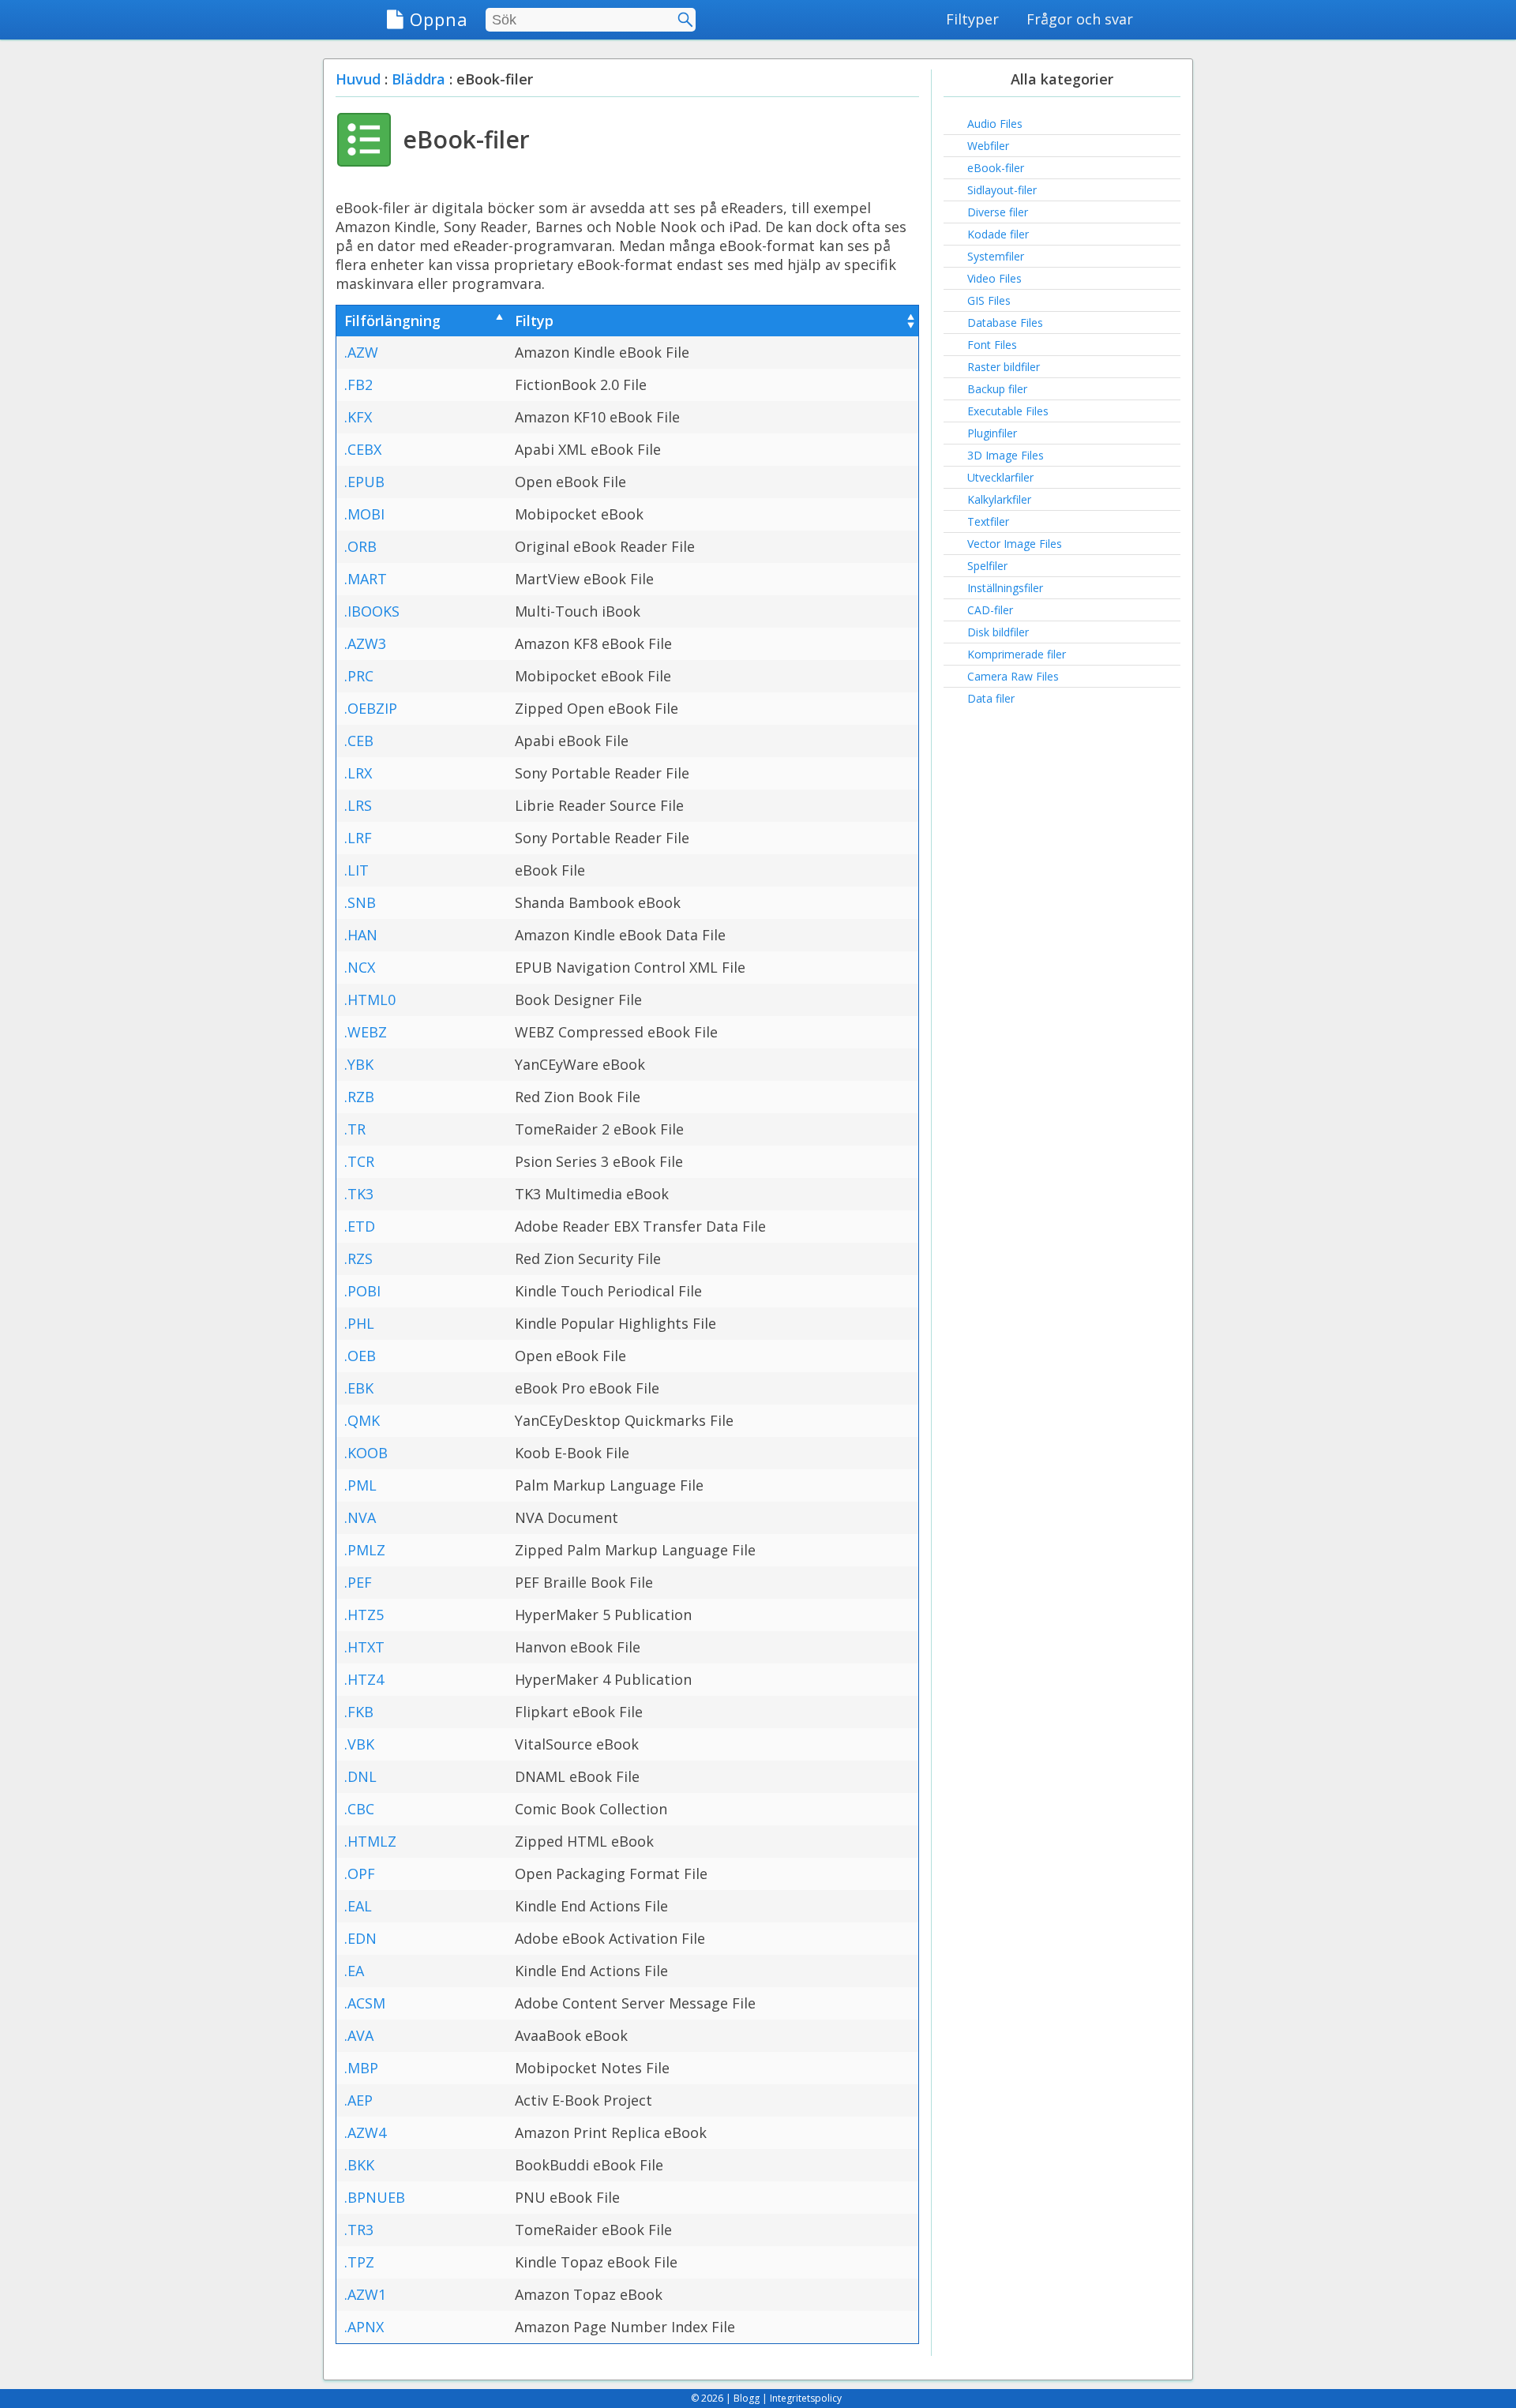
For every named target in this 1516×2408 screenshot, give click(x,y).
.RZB (359, 1097)
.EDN (360, 1938)
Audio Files (995, 124)
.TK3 (359, 1194)
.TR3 (359, 2230)
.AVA (359, 2035)
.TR (355, 1129)
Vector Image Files (1015, 544)
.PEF (358, 1582)
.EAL (358, 1906)
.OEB (360, 1356)
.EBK (359, 1388)
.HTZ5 (364, 1615)
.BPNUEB (375, 2197)
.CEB (359, 741)
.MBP (361, 2068)
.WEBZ (366, 1032)
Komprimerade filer (1017, 654)
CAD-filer (990, 610)
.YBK (359, 1064)
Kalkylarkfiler (999, 499)
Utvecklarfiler (1000, 477)
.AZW (361, 352)
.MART (366, 579)
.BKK (359, 2165)
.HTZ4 (364, 1679)
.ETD (360, 1226)
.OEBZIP (371, 708)
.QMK (362, 1420)
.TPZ (359, 2262)
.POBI (362, 1291)
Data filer (991, 698)
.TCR (359, 1161)
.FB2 (358, 384)
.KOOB (366, 1453)
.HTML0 (370, 1000)
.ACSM (365, 2003)
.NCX (360, 967)
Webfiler (988, 146)
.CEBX (363, 449)
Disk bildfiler (998, 632)
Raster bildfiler (1004, 367)
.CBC (359, 1809)
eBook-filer (996, 168)
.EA (354, 1971)
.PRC (359, 676)
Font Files (992, 345)
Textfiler (988, 521)
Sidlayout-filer (1002, 190)
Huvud (358, 79)
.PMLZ (365, 1550)
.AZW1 (365, 2294)
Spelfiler (987, 566)
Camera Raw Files (1013, 676)
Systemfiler (996, 256)
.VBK (359, 1744)
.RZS (358, 1258)
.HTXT (364, 1647)
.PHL (359, 1323)
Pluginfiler (992, 433)
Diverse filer (998, 212)
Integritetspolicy (806, 2398)
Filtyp (534, 321)
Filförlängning (392, 321)
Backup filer (997, 389)
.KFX (358, 417)
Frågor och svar (1080, 19)
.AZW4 (365, 2132)
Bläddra (418, 79)
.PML (360, 1485)
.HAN (361, 935)
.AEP (358, 2100)
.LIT (356, 870)
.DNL (360, 1776)
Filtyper (972, 19)
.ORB (360, 546)
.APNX (364, 2327)
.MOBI (364, 514)
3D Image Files (1006, 455)
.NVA (360, 1517)
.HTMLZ (370, 1841)
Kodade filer (998, 234)
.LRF (358, 838)
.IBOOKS (372, 611)
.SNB (360, 902)
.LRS (358, 805)
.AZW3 (365, 643)
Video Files (994, 278)
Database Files (1005, 323)
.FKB (359, 1712)
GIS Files (989, 300)
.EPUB (364, 482)
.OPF (360, 1874)
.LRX (358, 773)
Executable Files (1008, 411)
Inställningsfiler (1005, 588)
